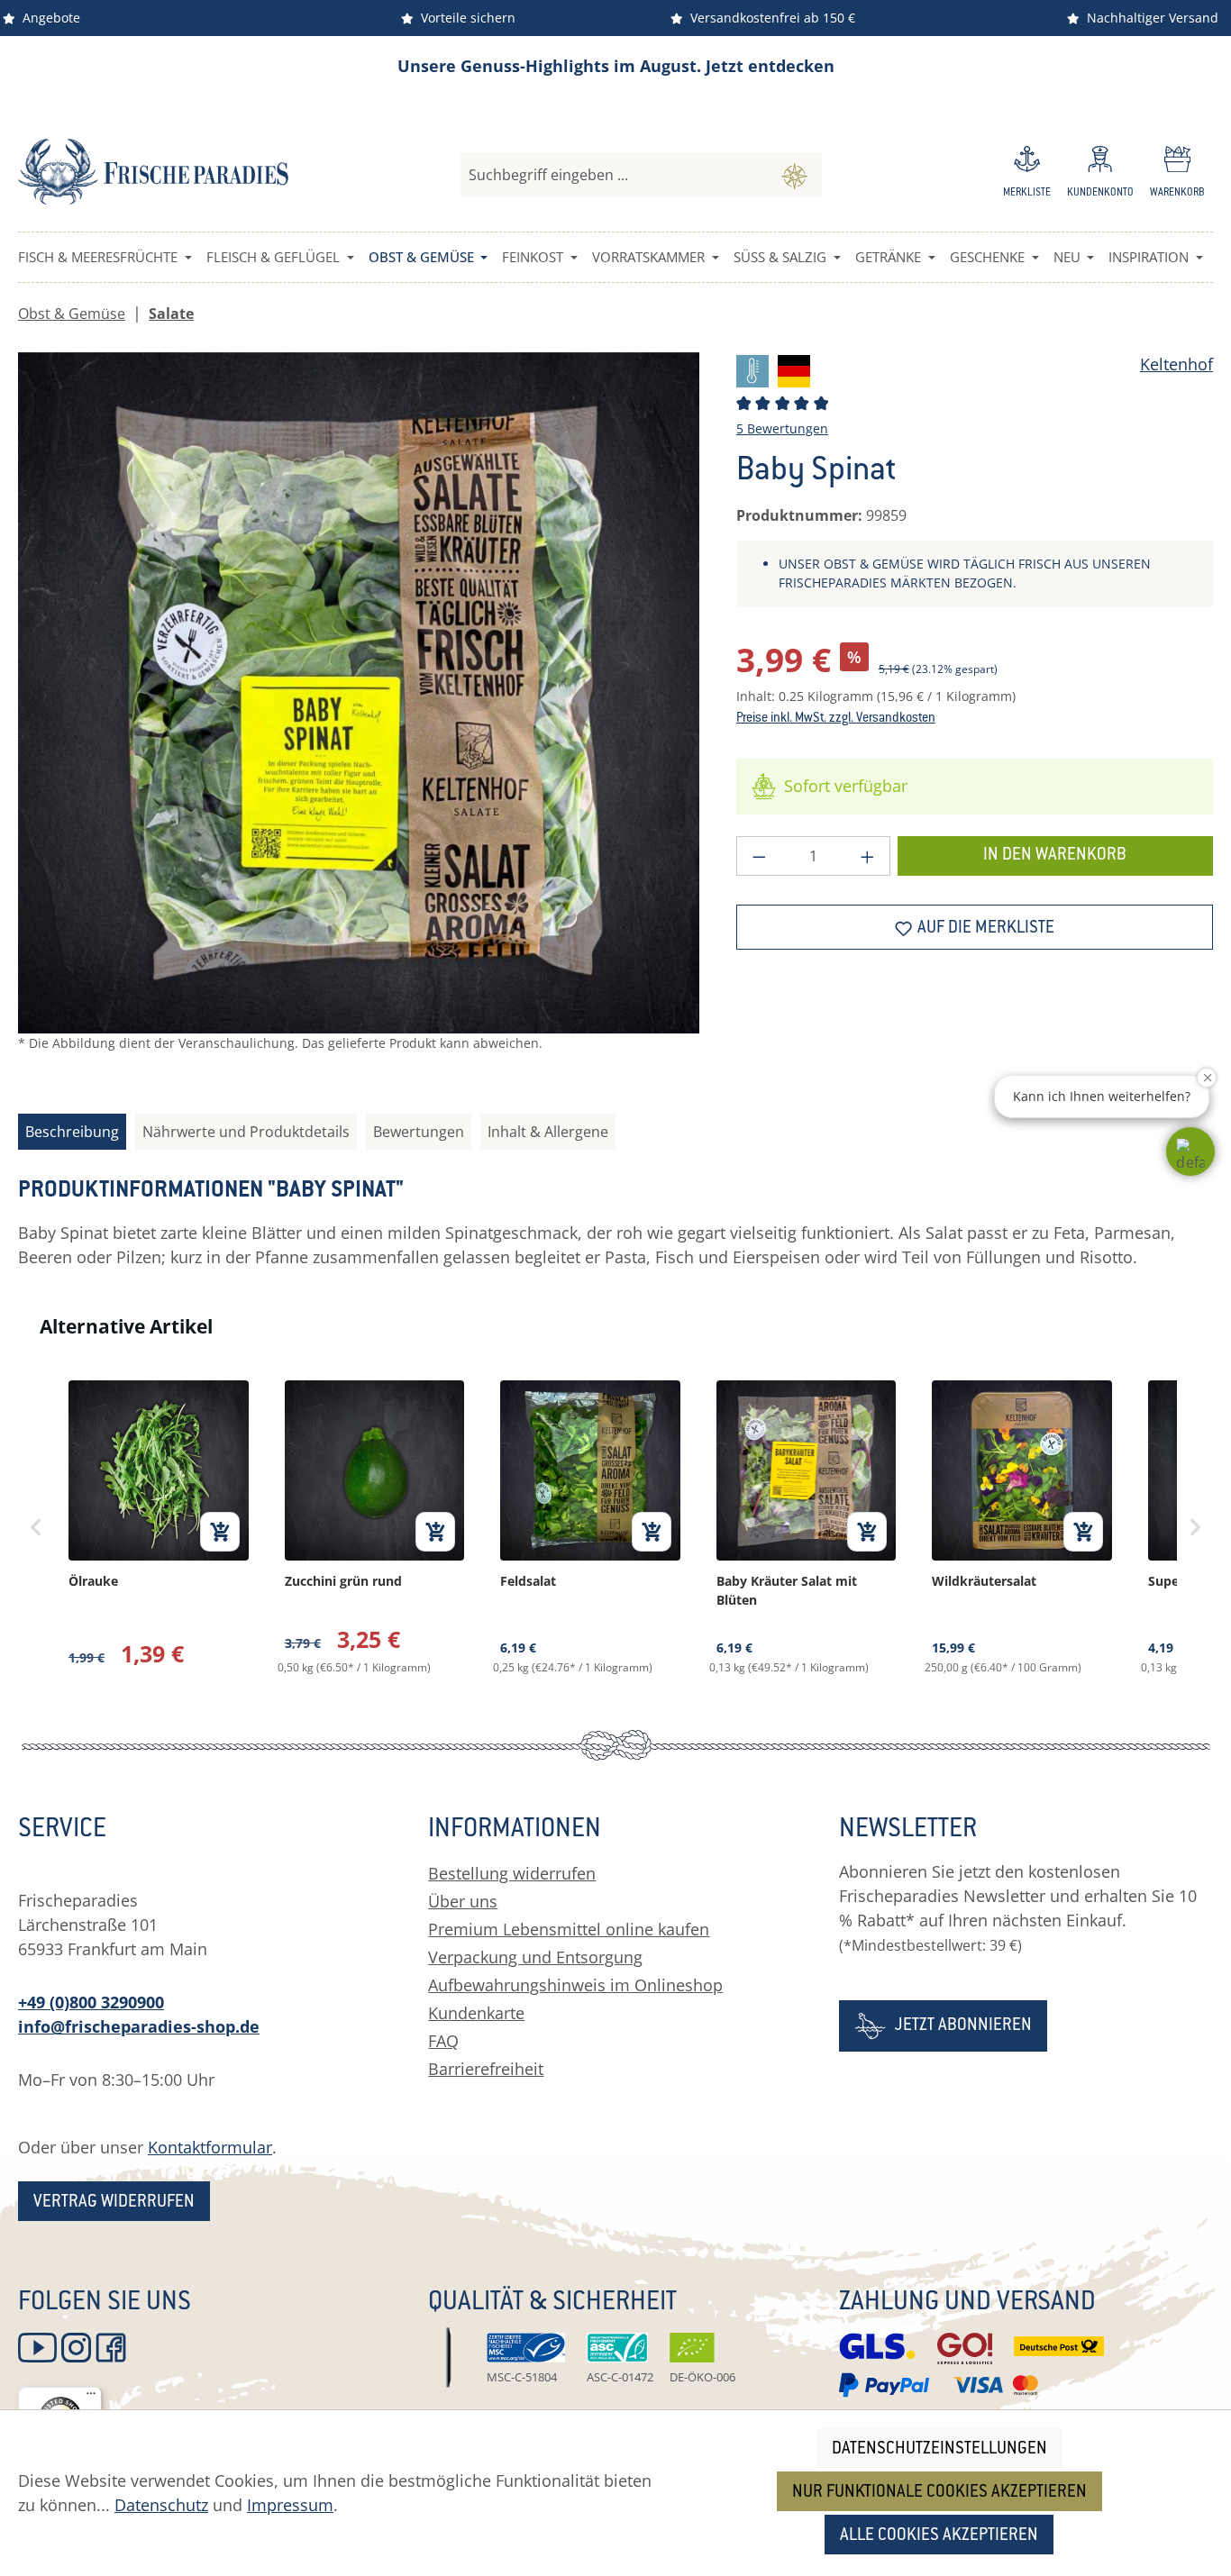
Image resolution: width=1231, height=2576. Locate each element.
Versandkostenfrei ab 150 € (769, 18)
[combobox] (614, 175)
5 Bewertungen (782, 428)
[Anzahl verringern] (759, 856)
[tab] (72, 1132)
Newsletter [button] (908, 1831)
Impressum (290, 2505)
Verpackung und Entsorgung (535, 1957)
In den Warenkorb (1055, 856)
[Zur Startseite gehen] (153, 172)
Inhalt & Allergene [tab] (548, 1132)
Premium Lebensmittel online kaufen (569, 1929)
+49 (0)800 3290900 (91, 2002)
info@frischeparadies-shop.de (139, 2026)
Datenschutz (161, 2505)
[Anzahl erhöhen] (868, 856)
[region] (359, 717)
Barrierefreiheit (486, 2069)
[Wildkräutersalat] (1022, 1527)
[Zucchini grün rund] (375, 1527)
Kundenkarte (476, 2013)
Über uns (463, 1901)
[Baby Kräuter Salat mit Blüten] (807, 1527)
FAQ (443, 2041)
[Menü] (91, 2398)
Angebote (48, 18)
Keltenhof (1176, 364)
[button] (1190, 1151)
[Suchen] (794, 175)
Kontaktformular (210, 2147)
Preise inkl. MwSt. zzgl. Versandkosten (836, 719)
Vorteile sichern (465, 18)
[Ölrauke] (159, 1527)
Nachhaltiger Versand (1149, 18)
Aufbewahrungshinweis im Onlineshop (575, 1985)
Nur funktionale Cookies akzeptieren (939, 2493)
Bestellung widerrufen (512, 1873)
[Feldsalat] (590, 1527)
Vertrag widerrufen (114, 2203)
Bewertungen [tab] (419, 1132)
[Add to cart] (220, 1532)
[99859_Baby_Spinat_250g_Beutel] (359, 693)
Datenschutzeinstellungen (939, 2449)
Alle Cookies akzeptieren (939, 2536)
